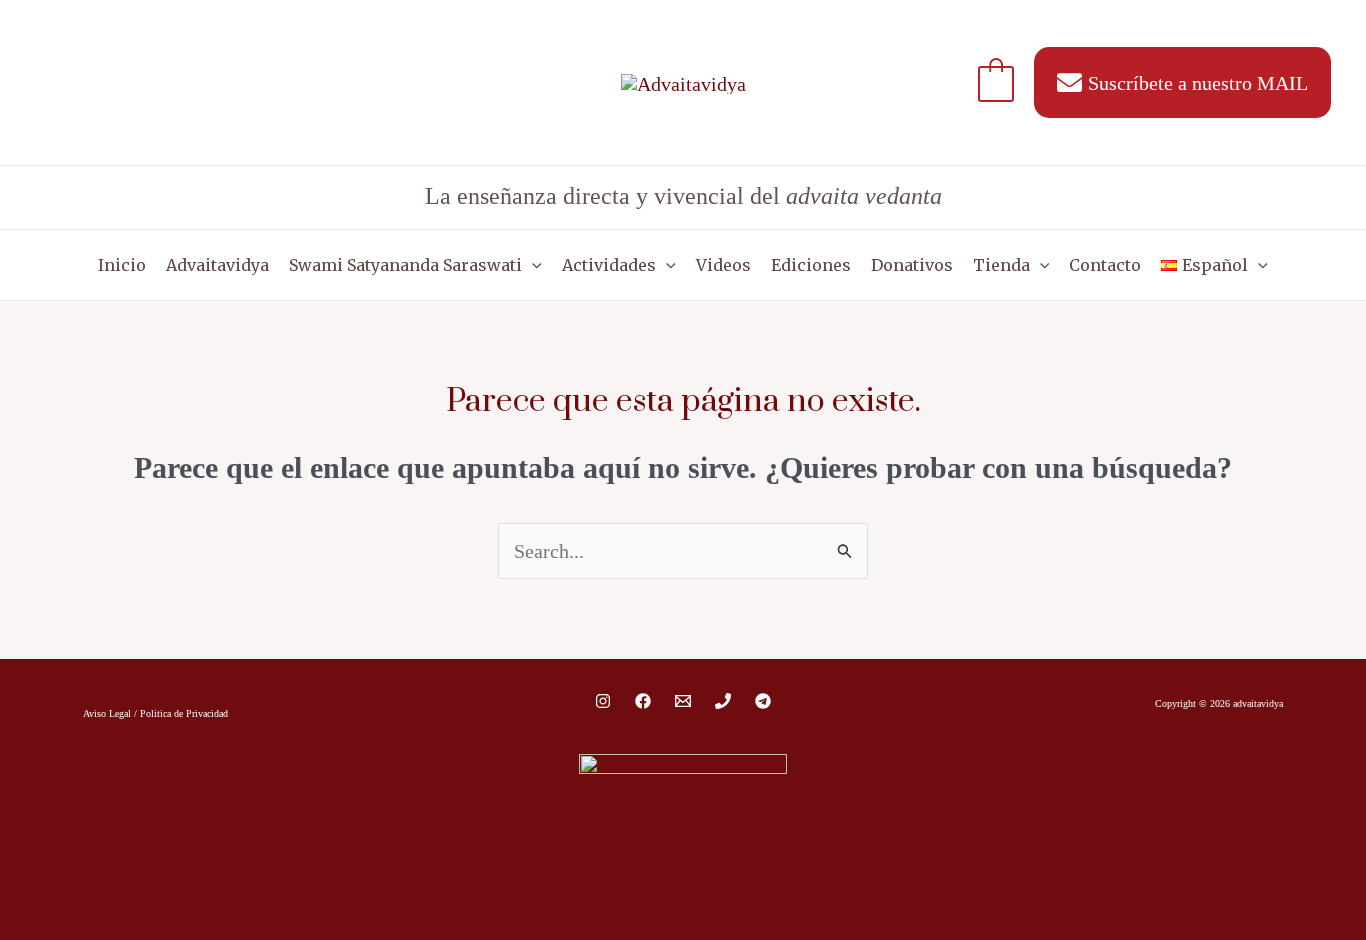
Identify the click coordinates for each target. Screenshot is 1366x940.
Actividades (609, 265)
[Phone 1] (723, 701)
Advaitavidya (217, 265)
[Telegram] (763, 701)
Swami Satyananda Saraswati (405, 265)
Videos (723, 265)
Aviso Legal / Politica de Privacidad (155, 713)
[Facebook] (643, 701)
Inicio (122, 265)
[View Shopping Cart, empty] (996, 82)
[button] (532, 265)
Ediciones (811, 265)
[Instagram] (603, 701)
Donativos (912, 265)
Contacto (1105, 265)
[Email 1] (683, 701)
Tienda (1001, 265)
